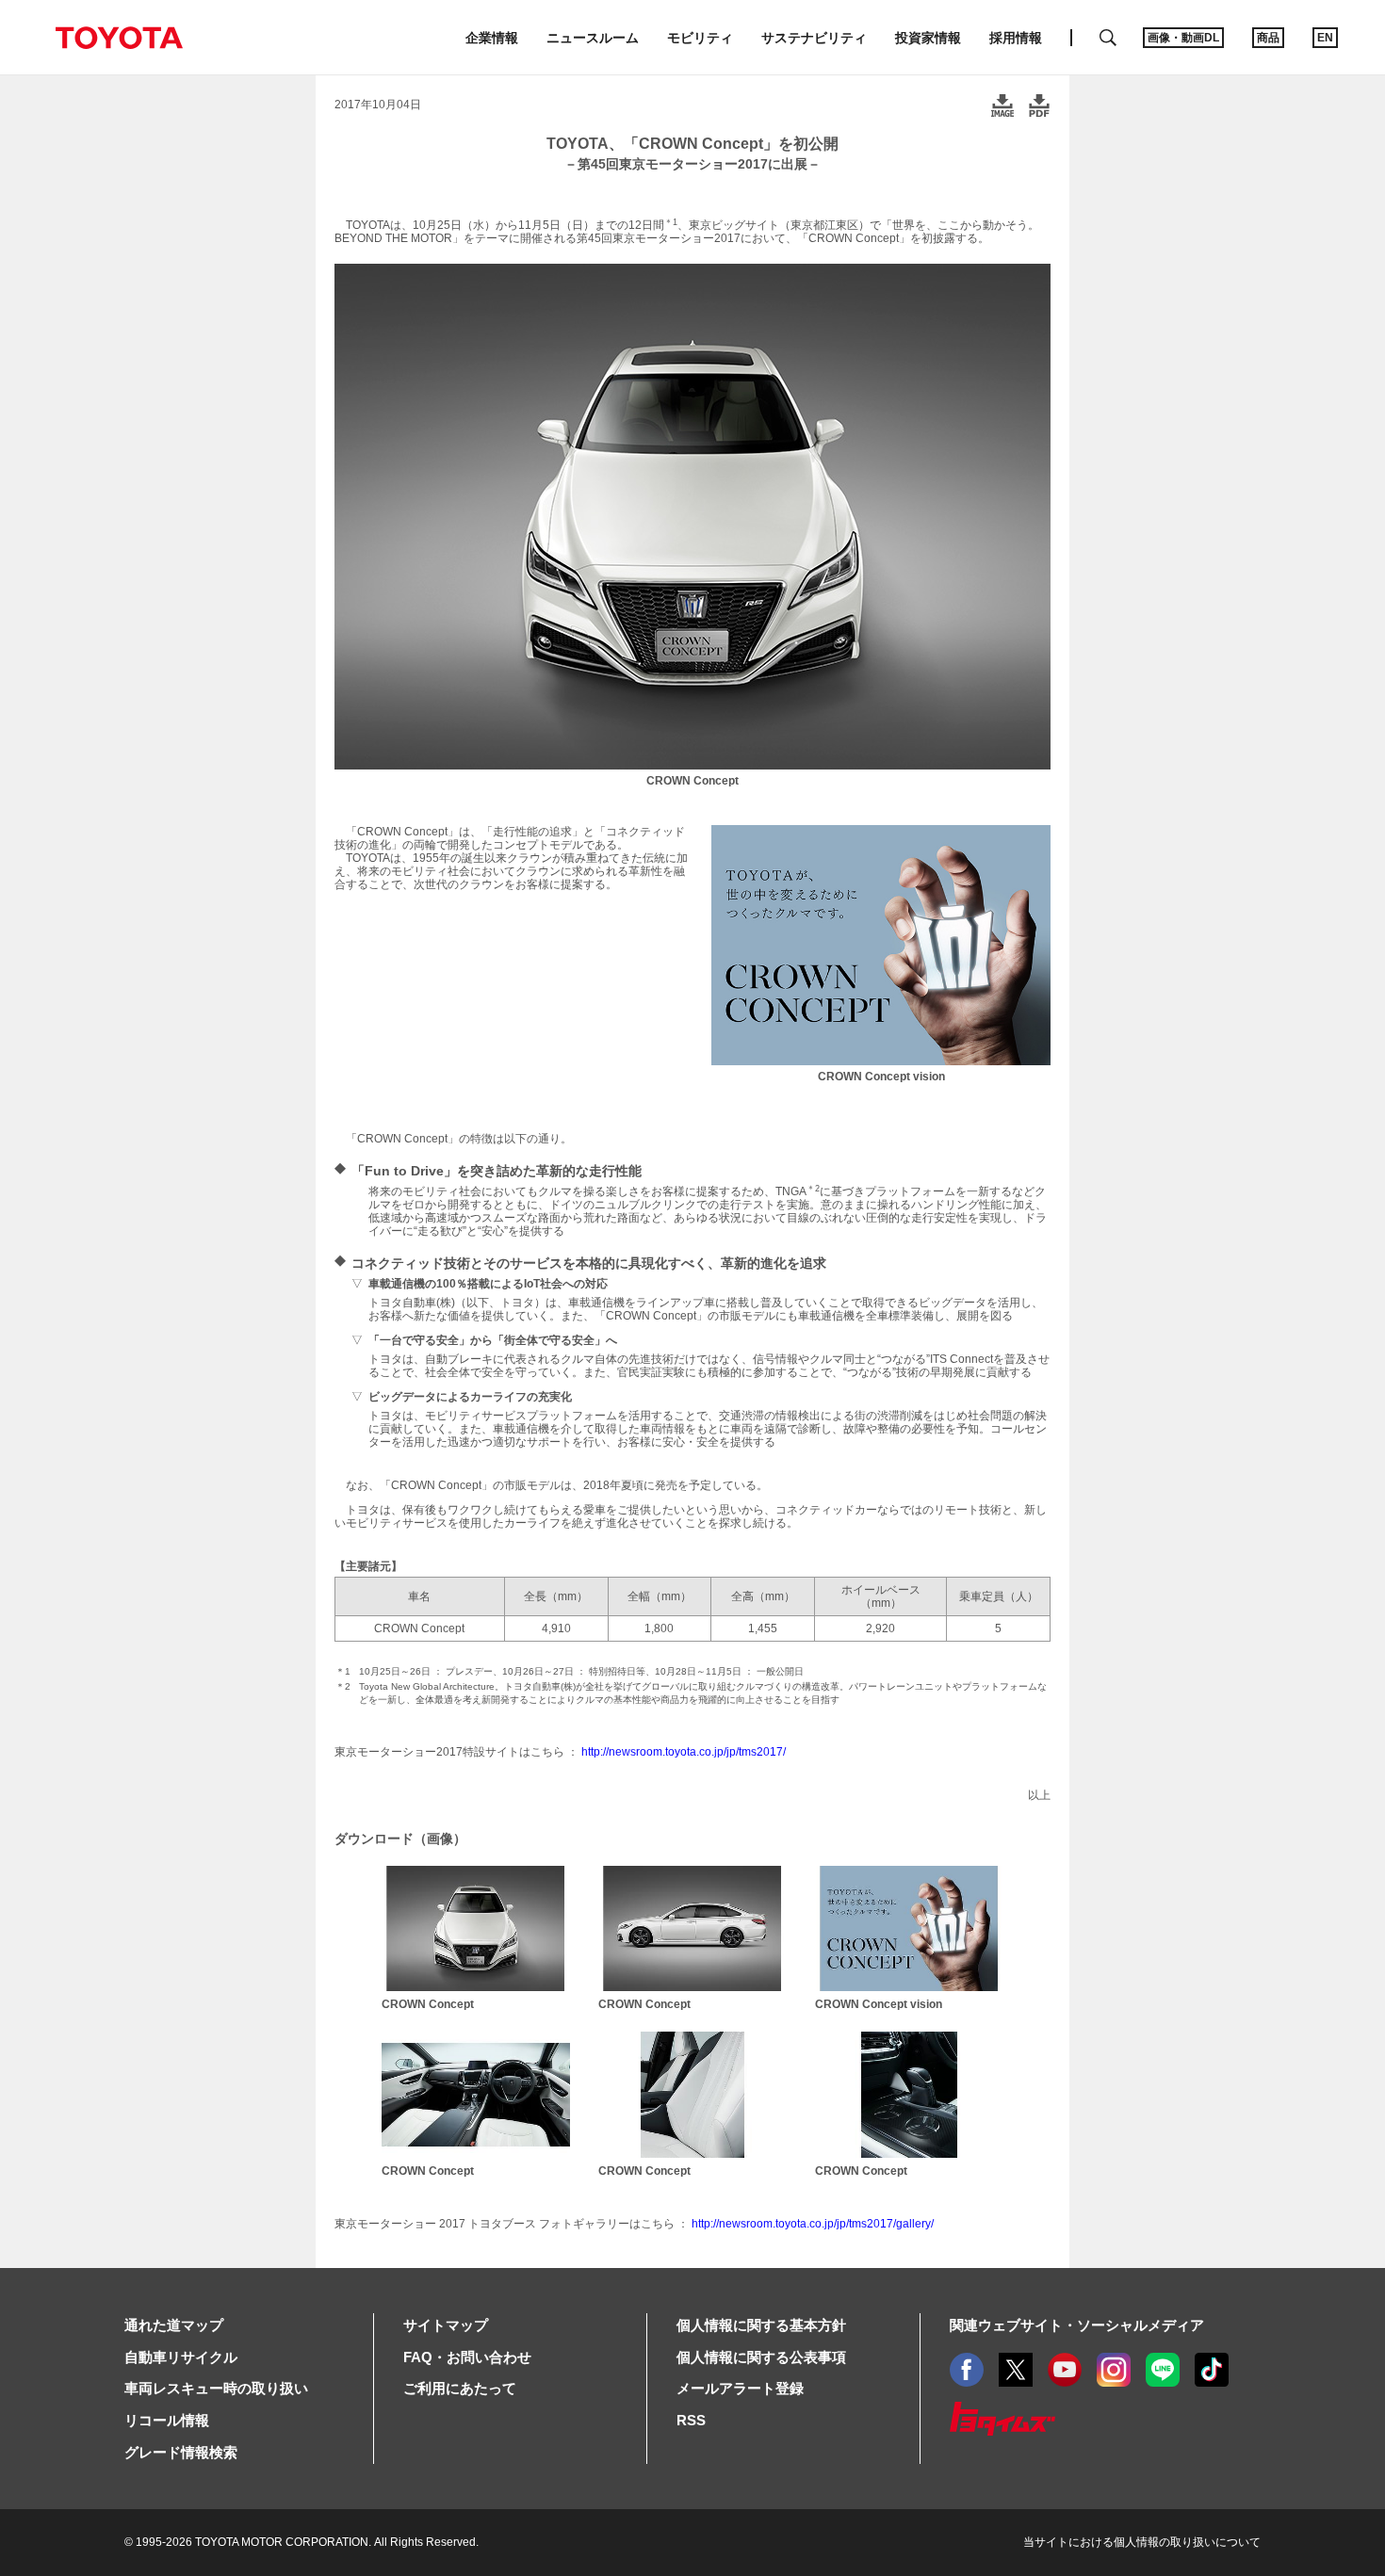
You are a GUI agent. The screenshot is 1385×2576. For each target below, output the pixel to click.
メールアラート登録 (740, 2388)
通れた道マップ (174, 2325)
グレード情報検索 (181, 2452)
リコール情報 (167, 2420)
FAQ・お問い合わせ (467, 2357)
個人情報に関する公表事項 (761, 2357)
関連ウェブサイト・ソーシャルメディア (1077, 2325)
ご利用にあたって (460, 2388)
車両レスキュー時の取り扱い (216, 2388)
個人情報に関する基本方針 (761, 2325)
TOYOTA (119, 38)
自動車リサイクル (181, 2357)
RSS (691, 2420)
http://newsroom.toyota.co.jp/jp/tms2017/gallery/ (813, 2224)
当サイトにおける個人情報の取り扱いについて (1142, 2542)
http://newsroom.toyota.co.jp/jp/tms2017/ (684, 1752)
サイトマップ (446, 2325)
